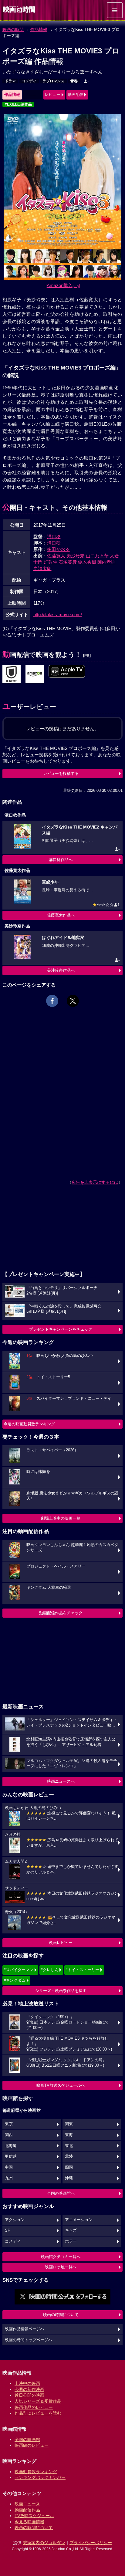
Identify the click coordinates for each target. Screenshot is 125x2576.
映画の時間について (61, 2315)
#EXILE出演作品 (18, 104)
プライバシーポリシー (91, 2543)
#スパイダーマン (19, 1970)
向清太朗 (42, 568)
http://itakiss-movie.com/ (58, 614)
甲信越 (11, 2156)
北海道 (11, 2146)
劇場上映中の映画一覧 (61, 1518)
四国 (69, 2167)
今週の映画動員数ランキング (29, 1424)
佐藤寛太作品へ (61, 915)
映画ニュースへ (61, 1781)
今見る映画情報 (29, 2522)
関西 (9, 2135)
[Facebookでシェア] (52, 1001)
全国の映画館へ (61, 2193)
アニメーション (79, 2220)
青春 (74, 81)
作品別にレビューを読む (38, 2413)
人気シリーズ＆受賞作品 (38, 2401)
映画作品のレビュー (34, 2407)
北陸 (69, 2156)
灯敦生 (51, 562)
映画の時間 (13, 29)
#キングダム (15, 1980)
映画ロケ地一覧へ (61, 2267)
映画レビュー (61, 1943)
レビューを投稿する (61, 773)
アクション (15, 2220)
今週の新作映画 (29, 2389)
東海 (69, 2135)
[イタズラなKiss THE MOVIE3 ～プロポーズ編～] (12, 674)
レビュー (52, 95)
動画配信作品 (27, 2510)
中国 (9, 2167)
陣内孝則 (106, 562)
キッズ (71, 2230)
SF (7, 2230)
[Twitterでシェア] (73, 1001)
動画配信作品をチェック (61, 1613)
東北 (69, 2146)
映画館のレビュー (32, 2445)
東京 (9, 2124)
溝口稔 (54, 537)
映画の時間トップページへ (29, 2340)
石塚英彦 (68, 562)
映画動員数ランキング (36, 2472)
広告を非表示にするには (95, 1182)
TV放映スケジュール (34, 2516)
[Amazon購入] (63, 285)
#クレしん (50, 1970)
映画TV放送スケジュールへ (61, 2085)
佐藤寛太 (56, 556)
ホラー (71, 2241)
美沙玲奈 (76, 556)
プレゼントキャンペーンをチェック (61, 1329)
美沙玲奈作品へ (61, 970)
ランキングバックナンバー (40, 2477)
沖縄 (69, 2178)
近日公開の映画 (29, 2395)
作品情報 (39, 29)
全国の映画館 (27, 2439)
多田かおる (58, 549)
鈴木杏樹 (87, 562)
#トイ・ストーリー (82, 1970)
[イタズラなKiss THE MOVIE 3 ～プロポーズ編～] (35, 674)
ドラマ (10, 81)
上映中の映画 (27, 2383)
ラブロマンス (53, 81)
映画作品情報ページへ (25, 2329)
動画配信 (76, 95)
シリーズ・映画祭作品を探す (61, 1991)
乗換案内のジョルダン (44, 2543)
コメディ (29, 81)
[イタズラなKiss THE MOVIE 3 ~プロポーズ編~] (67, 672)
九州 (9, 2178)
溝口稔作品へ (61, 860)
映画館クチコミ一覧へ (61, 2257)
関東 (69, 2124)
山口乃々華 (97, 556)
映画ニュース (27, 2504)
